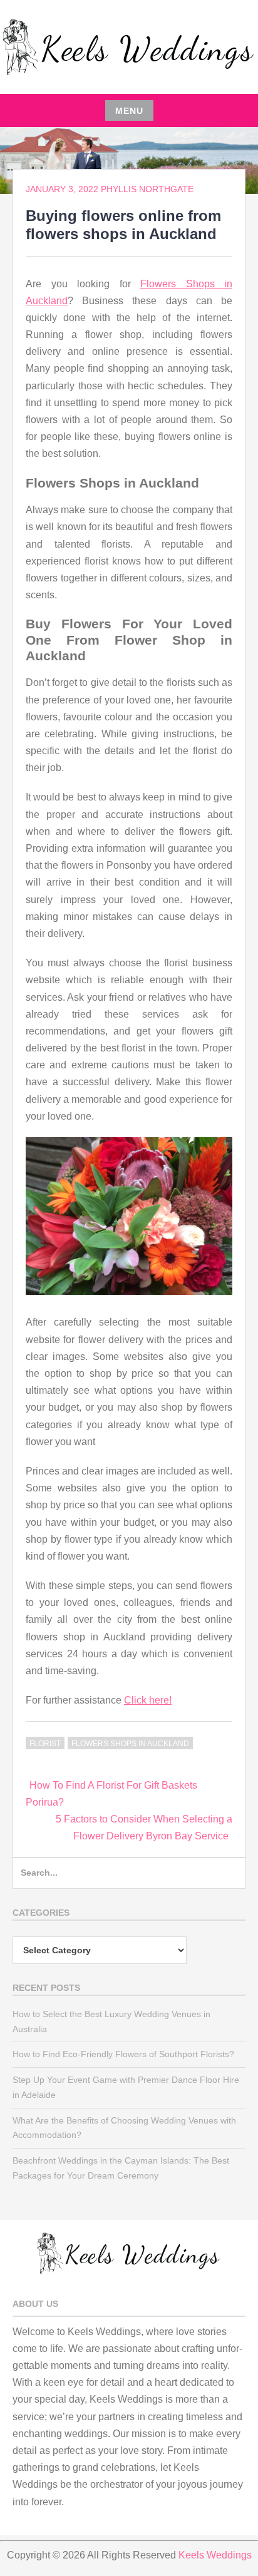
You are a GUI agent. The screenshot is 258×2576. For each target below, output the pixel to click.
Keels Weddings (215, 2555)
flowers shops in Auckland (130, 1744)
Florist (45, 1744)
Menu (129, 111)
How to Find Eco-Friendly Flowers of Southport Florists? (123, 2054)
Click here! (148, 1700)
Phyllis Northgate (147, 189)
